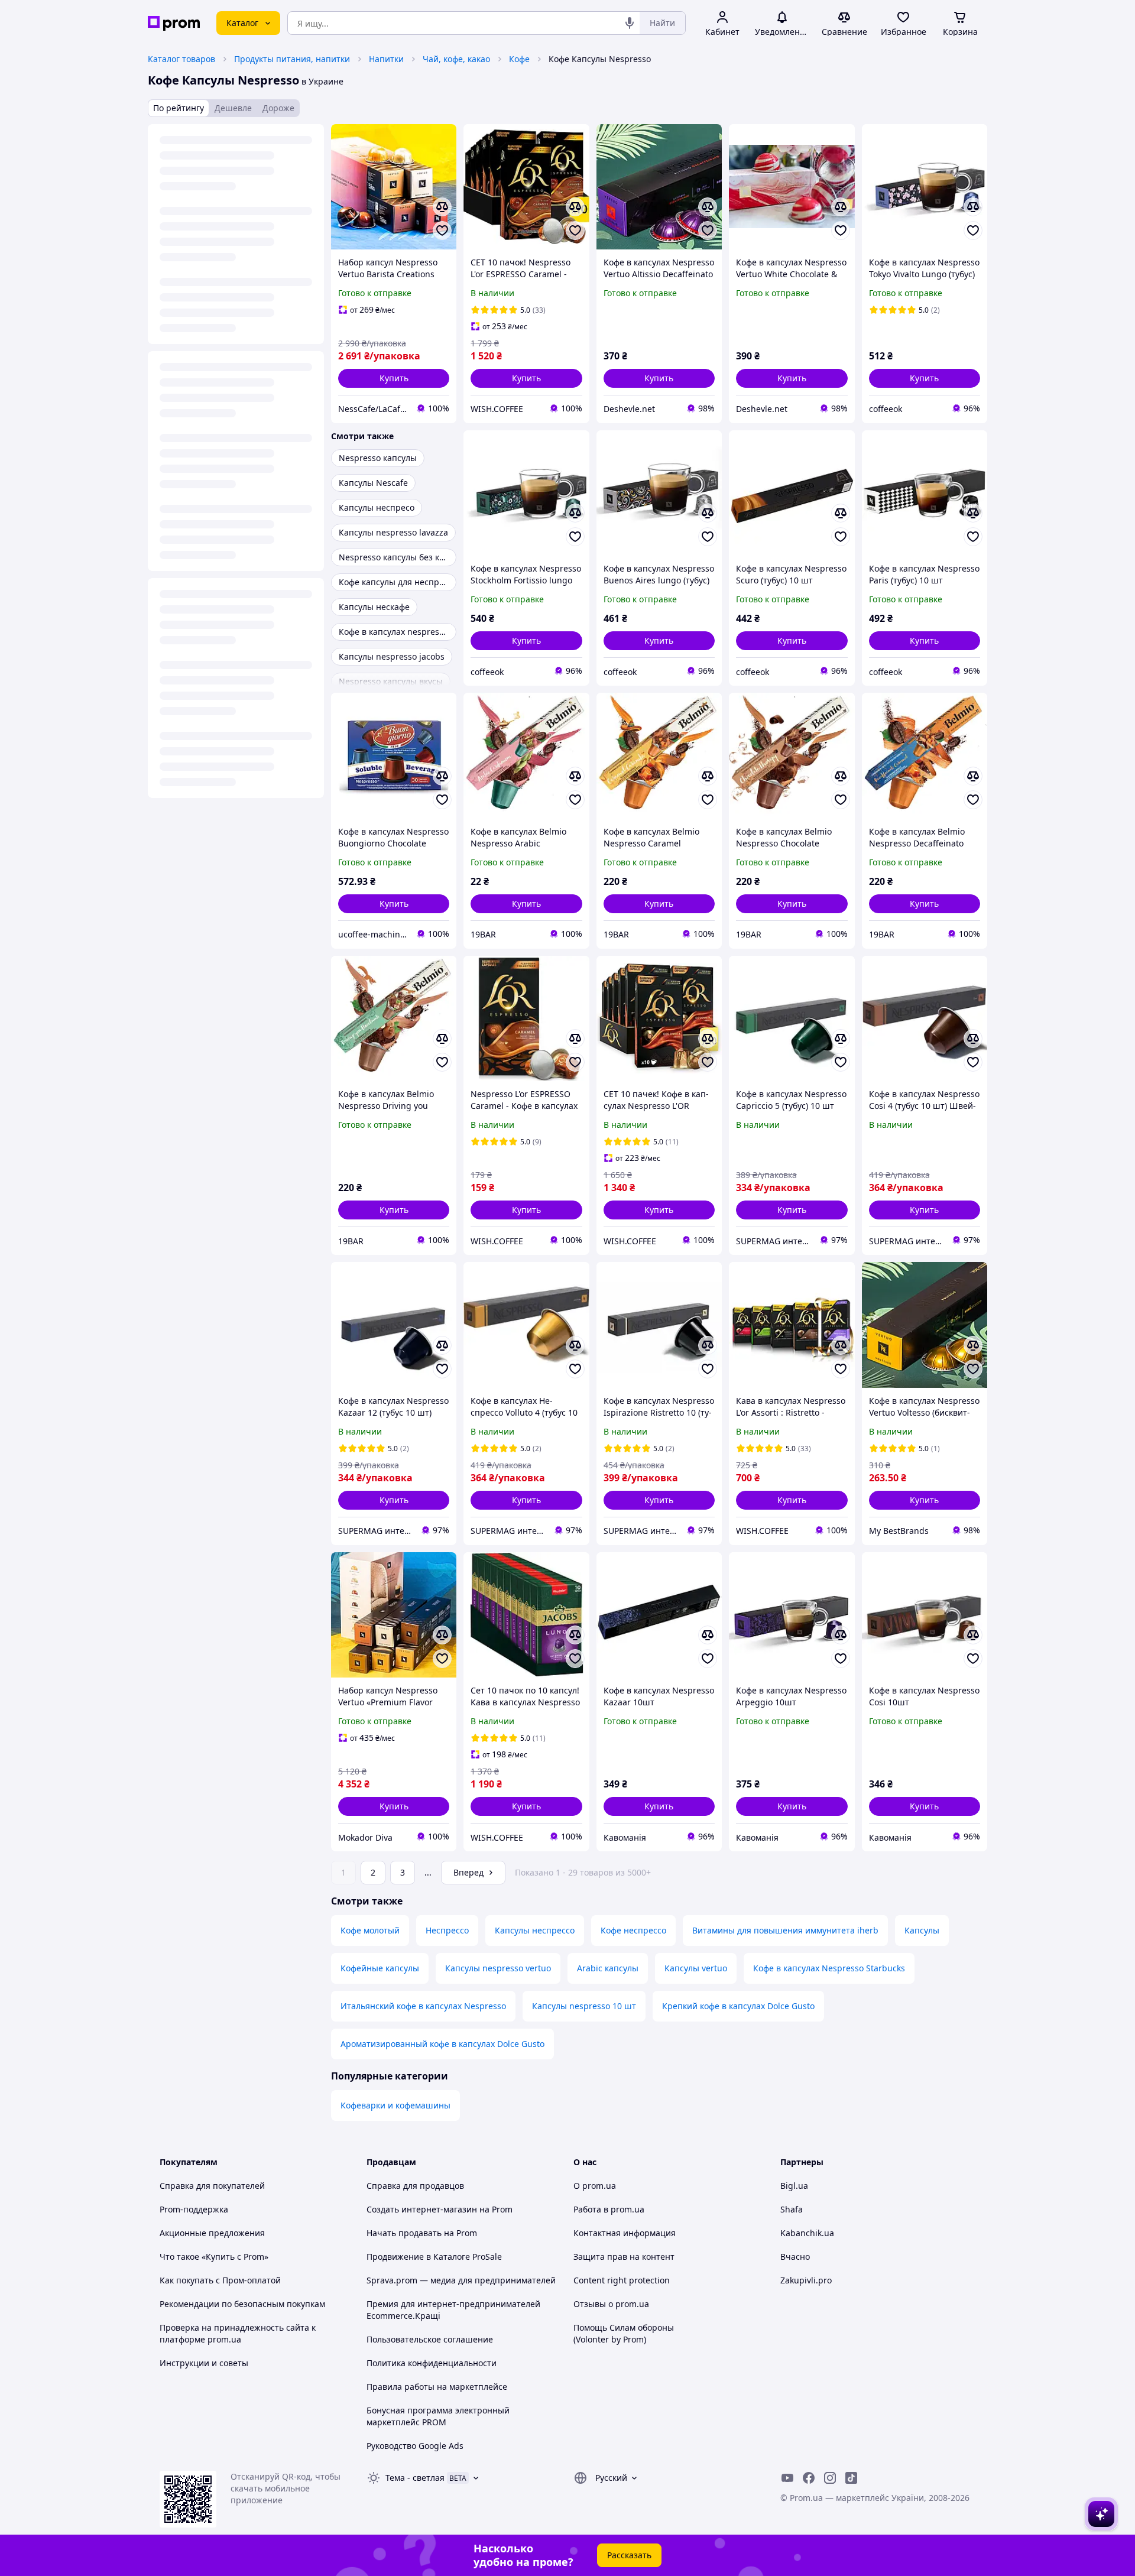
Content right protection (622, 2280)
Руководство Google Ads (415, 2446)
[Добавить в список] (442, 231)
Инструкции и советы (204, 2363)
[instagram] (830, 2478)
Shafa (792, 2209)
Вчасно (795, 2257)
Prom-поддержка (194, 2209)
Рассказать (629, 2555)
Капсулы (922, 1930)
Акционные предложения (212, 2233)
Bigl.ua (794, 2186)
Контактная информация (625, 2233)
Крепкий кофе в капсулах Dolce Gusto (738, 2006)
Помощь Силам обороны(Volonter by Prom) (624, 2333)
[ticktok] (851, 2478)
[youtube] (787, 2478)
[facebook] (809, 2478)
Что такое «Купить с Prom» (214, 2257)
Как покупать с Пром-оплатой (220, 2280)
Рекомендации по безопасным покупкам (242, 2304)
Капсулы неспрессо (535, 1930)
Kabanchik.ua (807, 2233)
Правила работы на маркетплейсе (437, 2387)
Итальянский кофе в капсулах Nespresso (423, 2006)
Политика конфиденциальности (432, 2363)
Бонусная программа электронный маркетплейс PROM (438, 2416)
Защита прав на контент (624, 2257)
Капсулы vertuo (696, 1968)
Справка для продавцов (415, 2186)
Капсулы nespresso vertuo (498, 1968)
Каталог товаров (181, 59)
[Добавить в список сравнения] (442, 207)
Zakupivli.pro (806, 2280)
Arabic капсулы (608, 1968)
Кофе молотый (370, 1930)
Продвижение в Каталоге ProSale (434, 2257)
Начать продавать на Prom (422, 2233)
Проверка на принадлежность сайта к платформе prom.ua (238, 2333)
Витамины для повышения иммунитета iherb (785, 1930)
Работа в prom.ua (609, 2209)
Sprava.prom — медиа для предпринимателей (461, 2280)
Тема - (415, 2478)
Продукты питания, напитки (292, 59)
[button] (394, 378)
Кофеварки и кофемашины (395, 2105)
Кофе (519, 59)
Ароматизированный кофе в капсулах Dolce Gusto (442, 2044)
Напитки (386, 59)
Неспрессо (447, 1930)
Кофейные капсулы (380, 1968)
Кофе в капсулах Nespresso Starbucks (829, 1968)
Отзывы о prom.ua (611, 2304)
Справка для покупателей (212, 2186)
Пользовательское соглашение (430, 2339)
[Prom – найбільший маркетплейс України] (174, 23)
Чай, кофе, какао (456, 59)
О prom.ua (595, 2186)
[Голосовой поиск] (630, 23)
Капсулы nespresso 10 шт (584, 2006)
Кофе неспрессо (633, 1930)
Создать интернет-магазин (422, 2209)
